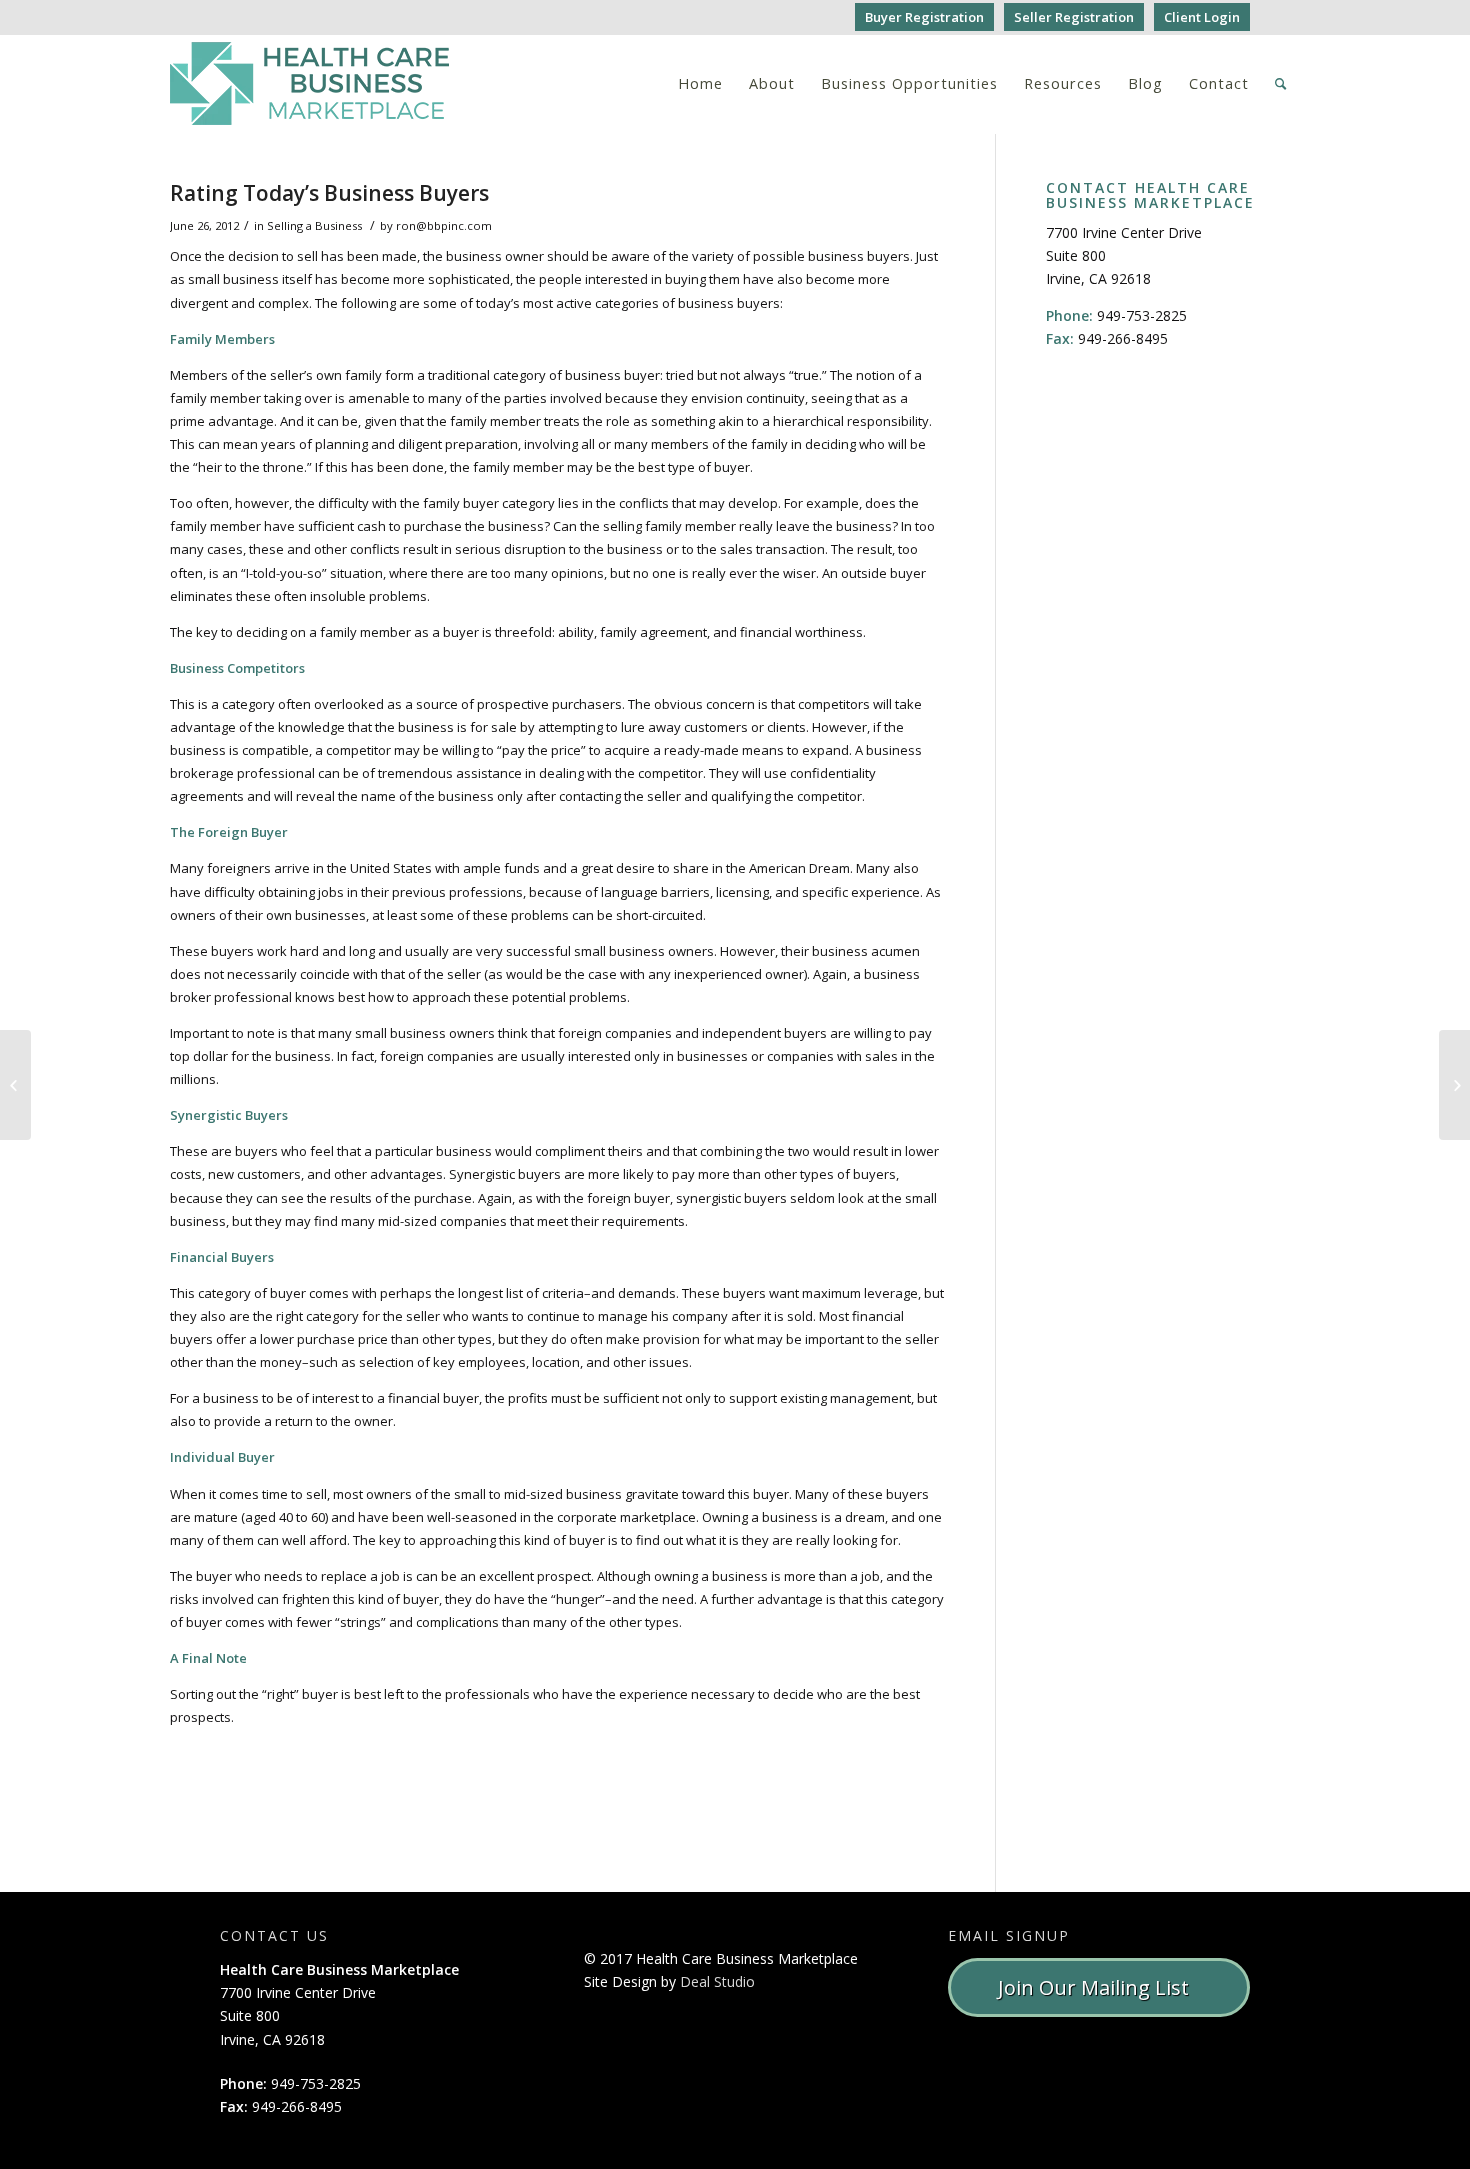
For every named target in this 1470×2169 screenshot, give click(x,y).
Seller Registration (1074, 17)
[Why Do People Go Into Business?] (15, 1085)
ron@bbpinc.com (444, 225)
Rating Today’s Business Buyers (329, 193)
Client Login (1202, 17)
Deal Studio (717, 1981)
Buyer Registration (924, 17)
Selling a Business (314, 225)
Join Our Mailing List (1098, 1987)
